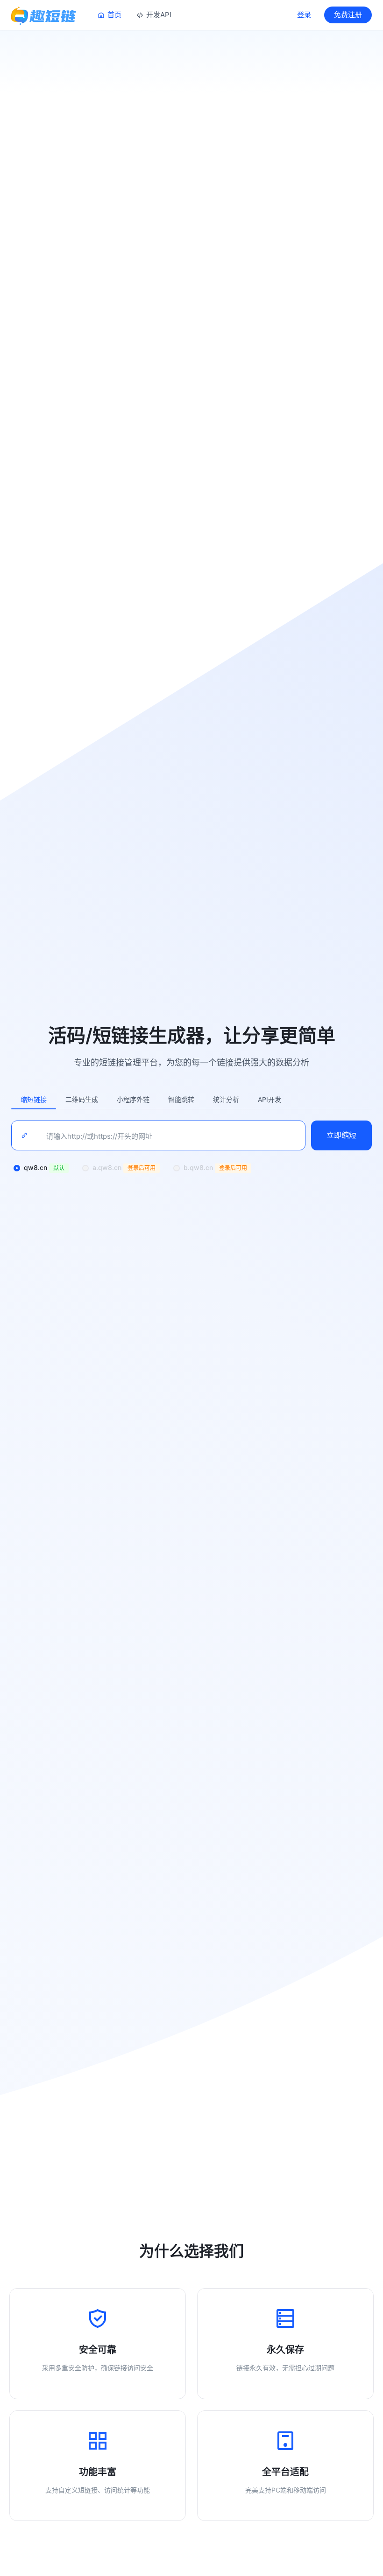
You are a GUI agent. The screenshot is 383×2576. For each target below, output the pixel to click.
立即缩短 (341, 1135)
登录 (304, 15)
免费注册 (348, 15)
